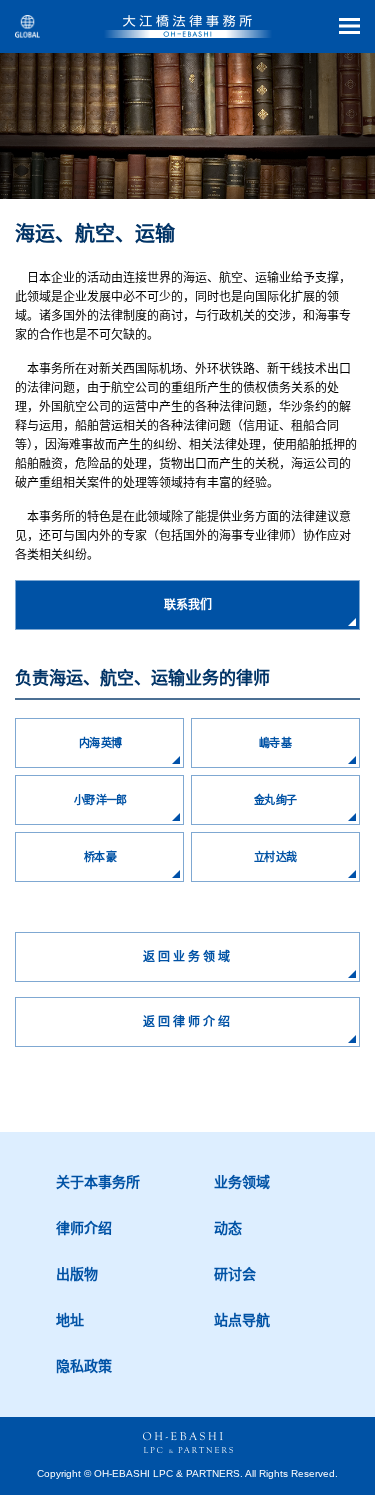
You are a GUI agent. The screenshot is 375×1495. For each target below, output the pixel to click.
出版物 (77, 1274)
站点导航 (242, 1320)
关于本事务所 (98, 1182)
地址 (70, 1320)
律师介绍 (84, 1228)
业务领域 (242, 1182)
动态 (228, 1228)
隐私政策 (84, 1366)
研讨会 (235, 1274)
